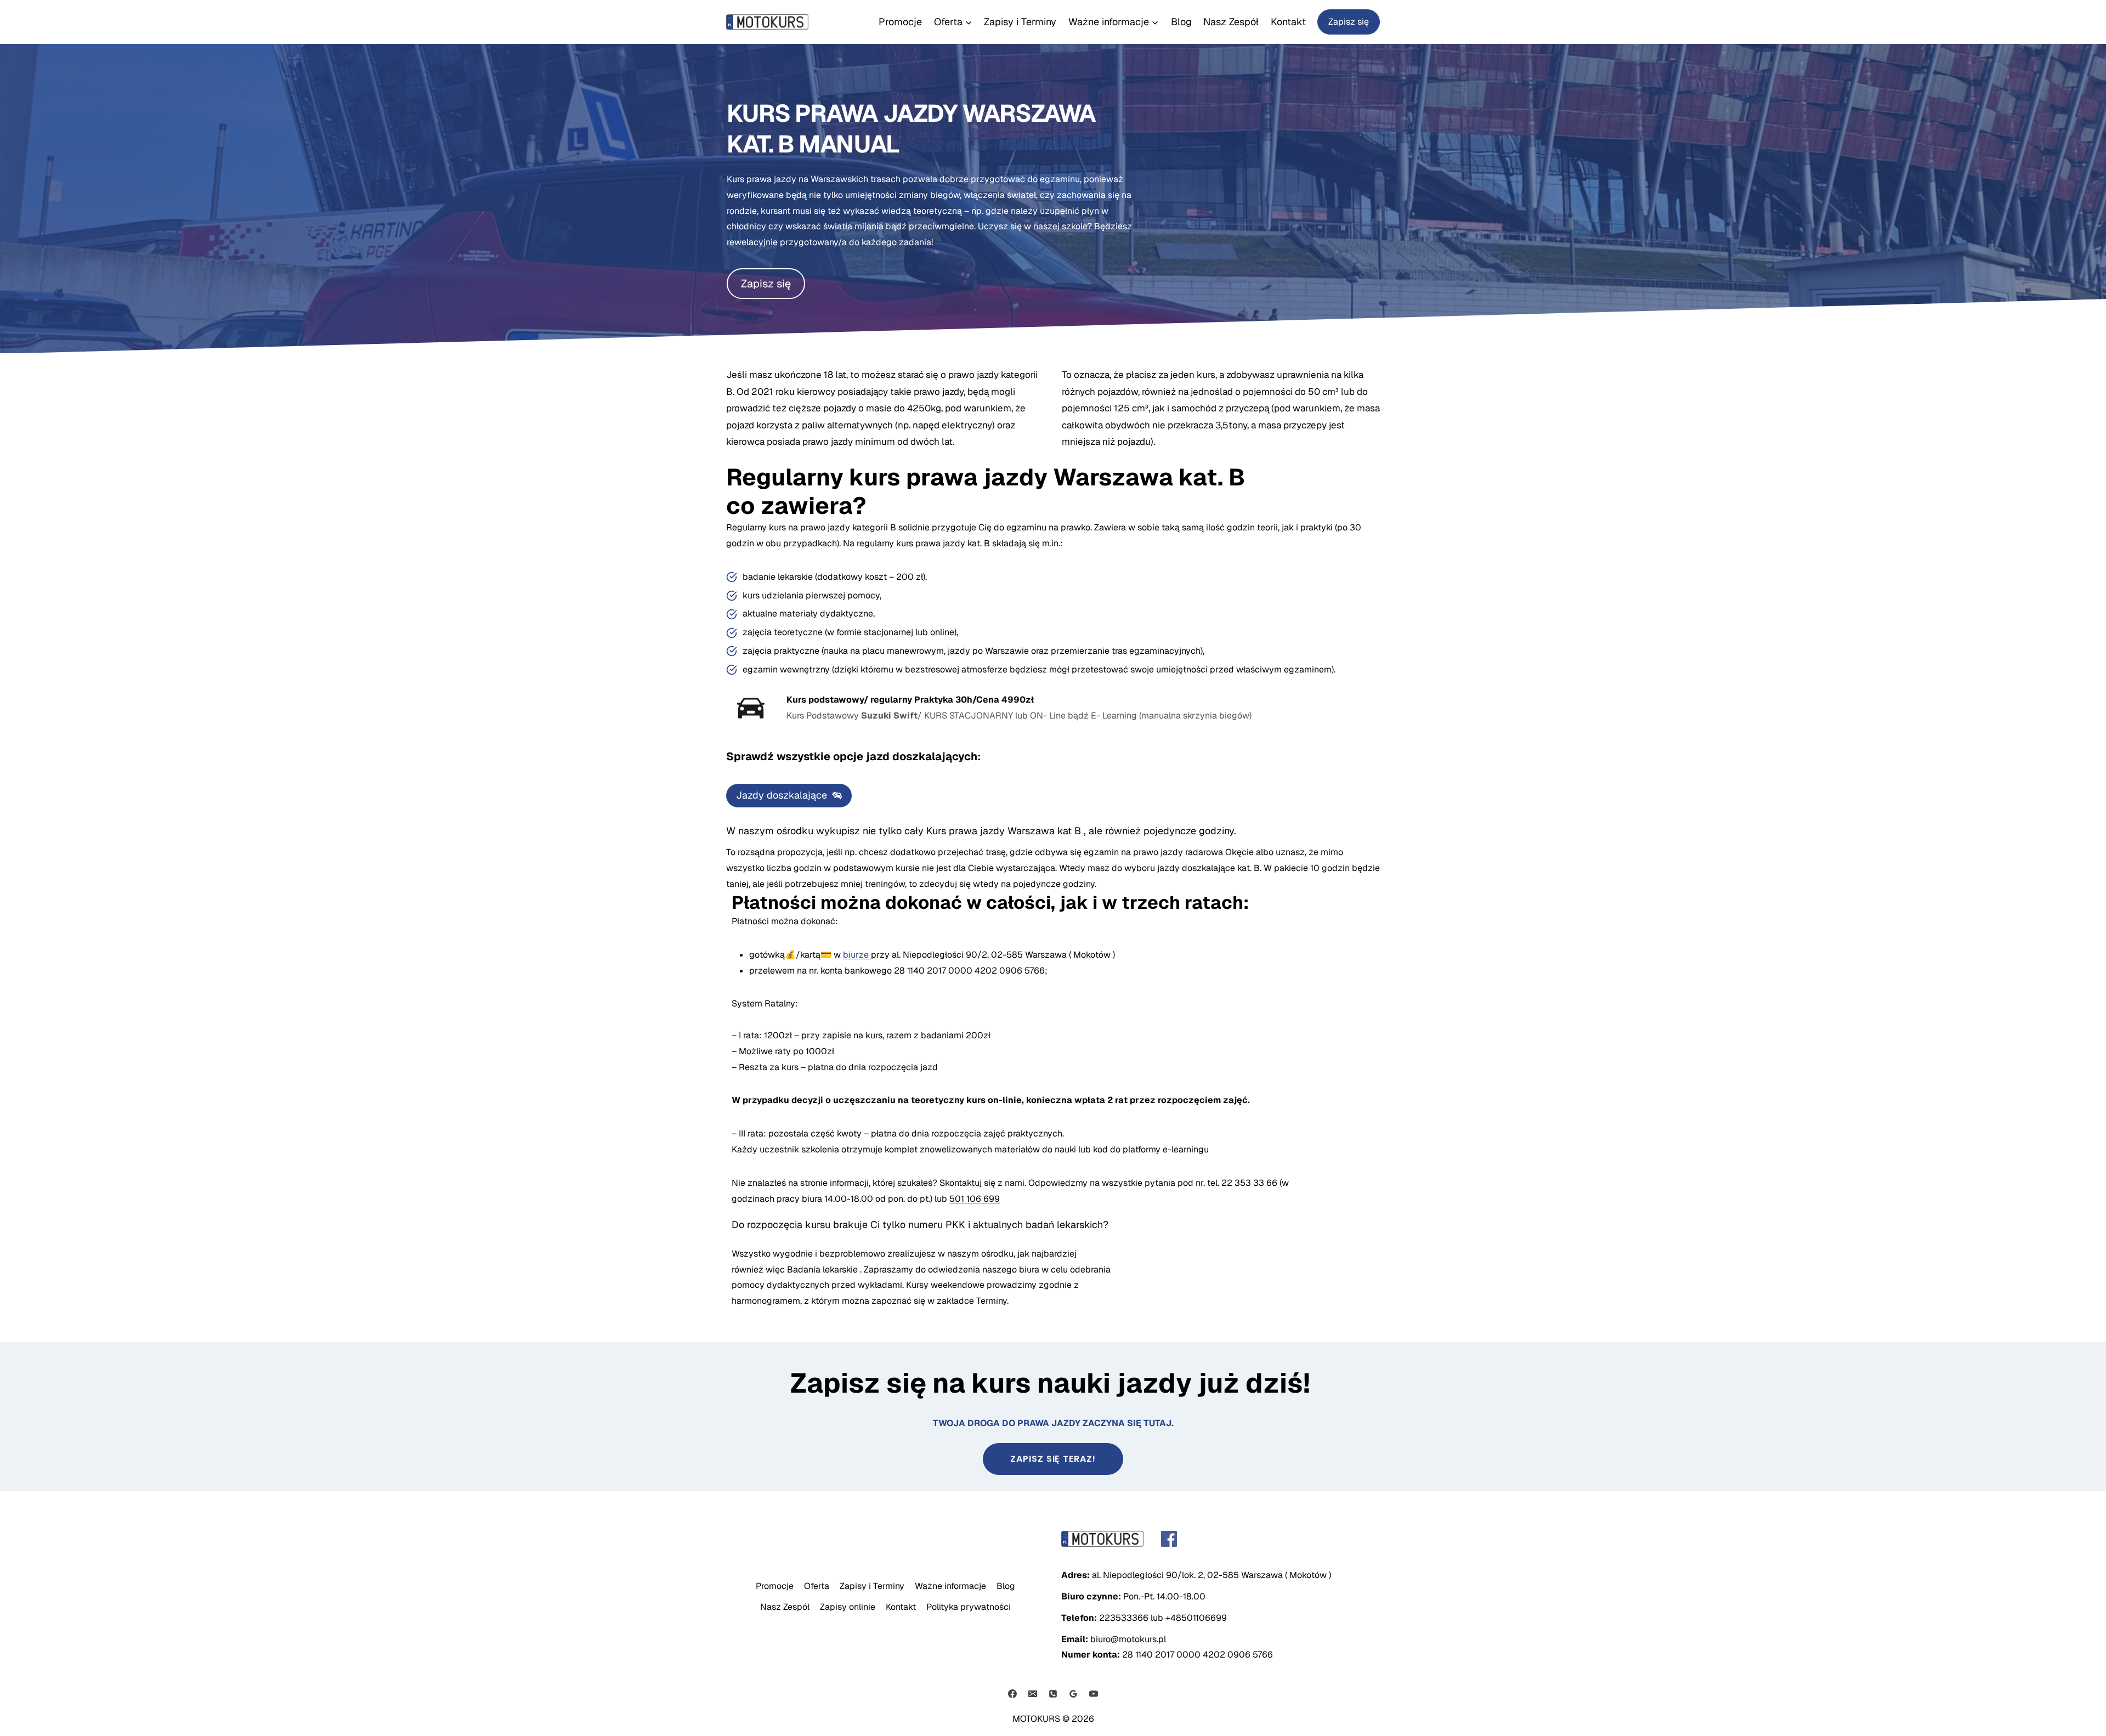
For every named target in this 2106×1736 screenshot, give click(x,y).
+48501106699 (1196, 1618)
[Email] (1033, 1694)
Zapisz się (1349, 22)
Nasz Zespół (1231, 22)
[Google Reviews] (1073, 1694)
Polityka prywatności (969, 1607)
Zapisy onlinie (848, 1607)
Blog (1181, 22)
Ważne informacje (950, 1586)
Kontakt (1288, 22)
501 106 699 (975, 1199)
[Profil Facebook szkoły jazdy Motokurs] (1221, 1539)
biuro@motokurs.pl (1128, 1639)
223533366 (1124, 1618)
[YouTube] (1094, 1694)
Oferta (817, 1586)
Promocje (900, 22)
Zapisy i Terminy (1020, 22)
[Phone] (1053, 1694)
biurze (857, 955)
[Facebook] (1012, 1694)
